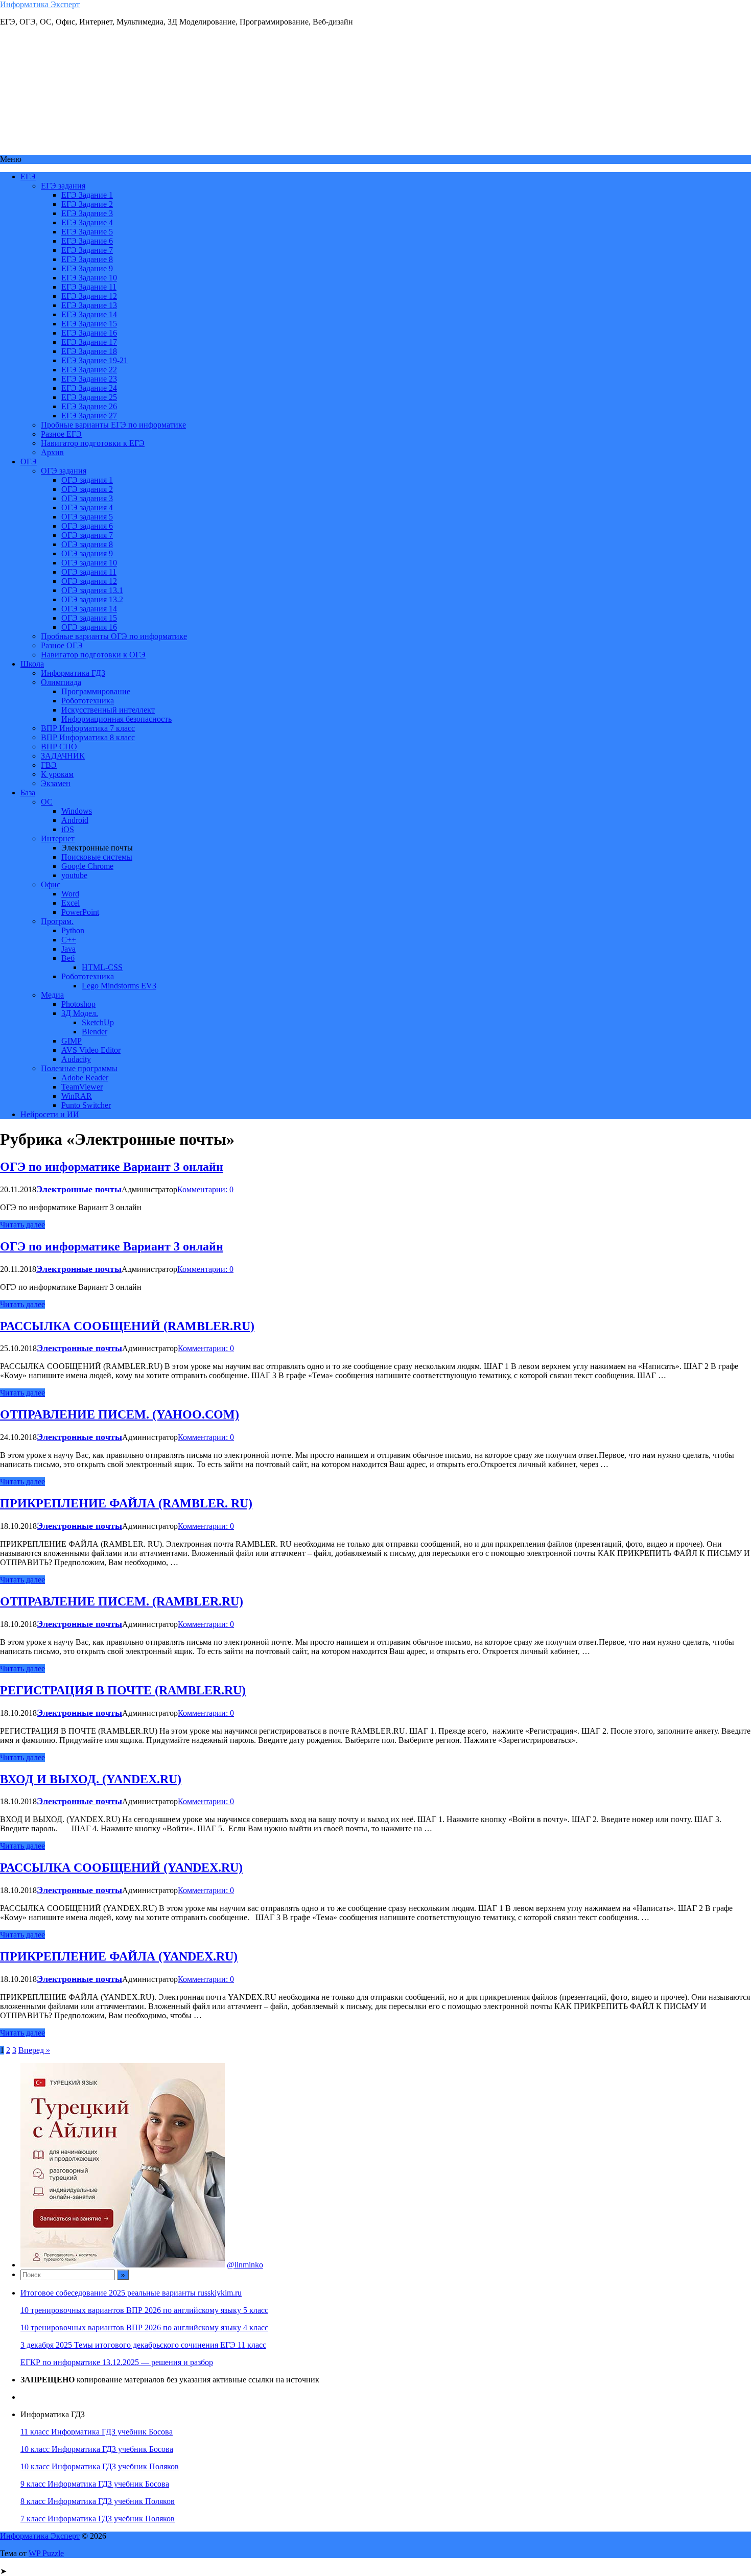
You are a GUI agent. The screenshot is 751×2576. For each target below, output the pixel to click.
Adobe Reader (85, 1078)
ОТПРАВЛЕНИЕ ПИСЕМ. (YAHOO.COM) (120, 1414)
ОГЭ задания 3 (87, 498)
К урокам (57, 774)
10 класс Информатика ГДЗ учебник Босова (97, 2449)
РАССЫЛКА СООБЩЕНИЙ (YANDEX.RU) (121, 1868)
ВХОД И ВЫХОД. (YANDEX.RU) (91, 1779)
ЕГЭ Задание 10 (89, 278)
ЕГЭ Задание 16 (89, 333)
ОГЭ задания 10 (89, 563)
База (28, 793)
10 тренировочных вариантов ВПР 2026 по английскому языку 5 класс (144, 2310)
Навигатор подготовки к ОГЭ (93, 655)
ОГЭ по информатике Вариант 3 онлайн (112, 1167)
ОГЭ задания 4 (87, 507)
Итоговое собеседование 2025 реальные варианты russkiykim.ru (131, 2293)
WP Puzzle (46, 2553)
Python (73, 930)
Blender (95, 1032)
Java (68, 949)
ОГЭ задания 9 (87, 553)
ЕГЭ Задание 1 (87, 195)
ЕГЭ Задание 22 (89, 370)
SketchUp (98, 1022)
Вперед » (34, 2050)
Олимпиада (61, 682)
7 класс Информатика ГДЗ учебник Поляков (98, 2519)
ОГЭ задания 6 (87, 526)
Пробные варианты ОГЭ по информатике (114, 636)
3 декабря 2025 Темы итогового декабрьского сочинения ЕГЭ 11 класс (143, 2345)
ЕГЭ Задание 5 (87, 232)
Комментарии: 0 (205, 1189)
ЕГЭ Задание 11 (89, 287)
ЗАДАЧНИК (63, 756)
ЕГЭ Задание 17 (89, 342)
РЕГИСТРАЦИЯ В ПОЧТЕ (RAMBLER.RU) (123, 1690)
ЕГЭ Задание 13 (89, 305)
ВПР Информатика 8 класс (88, 737)
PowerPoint (80, 912)
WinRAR (77, 1096)
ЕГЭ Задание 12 (89, 296)
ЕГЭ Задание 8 (87, 259)
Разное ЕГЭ (61, 434)
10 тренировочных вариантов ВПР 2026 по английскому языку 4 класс (144, 2327)
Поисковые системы (97, 857)
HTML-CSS (102, 967)
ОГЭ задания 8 (87, 544)
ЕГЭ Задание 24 (89, 388)
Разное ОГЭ (62, 645)
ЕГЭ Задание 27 (89, 416)
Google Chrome (87, 866)
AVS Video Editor (91, 1050)
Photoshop (78, 1004)
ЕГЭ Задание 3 (87, 213)
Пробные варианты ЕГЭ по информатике (113, 425)
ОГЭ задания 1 (87, 480)
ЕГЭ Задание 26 (89, 406)
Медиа (52, 995)
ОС (47, 802)
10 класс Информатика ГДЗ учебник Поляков (100, 2466)
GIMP (72, 1041)
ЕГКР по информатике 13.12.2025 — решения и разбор (117, 2362)
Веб (68, 958)
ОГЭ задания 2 (87, 489)
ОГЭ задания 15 (89, 618)
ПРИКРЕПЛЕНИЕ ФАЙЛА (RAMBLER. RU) (126, 1503)
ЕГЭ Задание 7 (87, 250)
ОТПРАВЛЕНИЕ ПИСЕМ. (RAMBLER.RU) (122, 1601)
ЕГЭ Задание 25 (89, 397)
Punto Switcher (86, 1105)
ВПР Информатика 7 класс (88, 728)
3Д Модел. (80, 1013)
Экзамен (56, 783)
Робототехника (88, 701)
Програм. (57, 921)
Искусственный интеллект (108, 710)
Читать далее (22, 1225)
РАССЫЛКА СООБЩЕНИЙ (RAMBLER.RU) (127, 1326)
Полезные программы (79, 1068)
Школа (32, 664)
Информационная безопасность (116, 719)
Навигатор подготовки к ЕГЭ (93, 443)
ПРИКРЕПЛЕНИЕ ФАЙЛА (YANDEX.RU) (119, 1956)
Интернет (58, 838)
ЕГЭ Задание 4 (87, 222)
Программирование (96, 691)
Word (70, 894)
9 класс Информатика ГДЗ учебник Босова (95, 2484)
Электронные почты (79, 1189)
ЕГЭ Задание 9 (87, 268)
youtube (74, 875)
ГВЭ (49, 765)
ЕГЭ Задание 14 (89, 314)
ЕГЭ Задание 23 (89, 379)
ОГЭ (29, 462)
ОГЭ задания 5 (87, 517)
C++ (69, 940)
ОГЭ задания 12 (89, 581)
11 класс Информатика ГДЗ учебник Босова (97, 2432)
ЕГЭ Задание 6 (87, 241)
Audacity (76, 1059)
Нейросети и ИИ (50, 1114)
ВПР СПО (59, 747)
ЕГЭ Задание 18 (89, 351)
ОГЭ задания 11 (89, 572)
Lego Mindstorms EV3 (119, 986)
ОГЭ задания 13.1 (92, 590)
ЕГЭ (28, 176)
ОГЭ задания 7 (87, 535)
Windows (77, 811)
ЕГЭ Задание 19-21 (95, 360)
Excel (71, 903)
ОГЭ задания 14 (89, 609)
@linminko (245, 2265)
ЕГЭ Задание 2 (87, 204)
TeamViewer (82, 1087)
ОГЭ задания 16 (89, 627)
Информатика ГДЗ (73, 673)
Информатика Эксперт (40, 4)
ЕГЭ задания (63, 186)
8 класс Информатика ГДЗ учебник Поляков (98, 2501)
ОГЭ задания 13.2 (92, 599)
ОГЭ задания (64, 471)
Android (75, 820)
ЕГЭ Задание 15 (89, 324)
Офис (51, 884)
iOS (68, 829)
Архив (52, 452)
